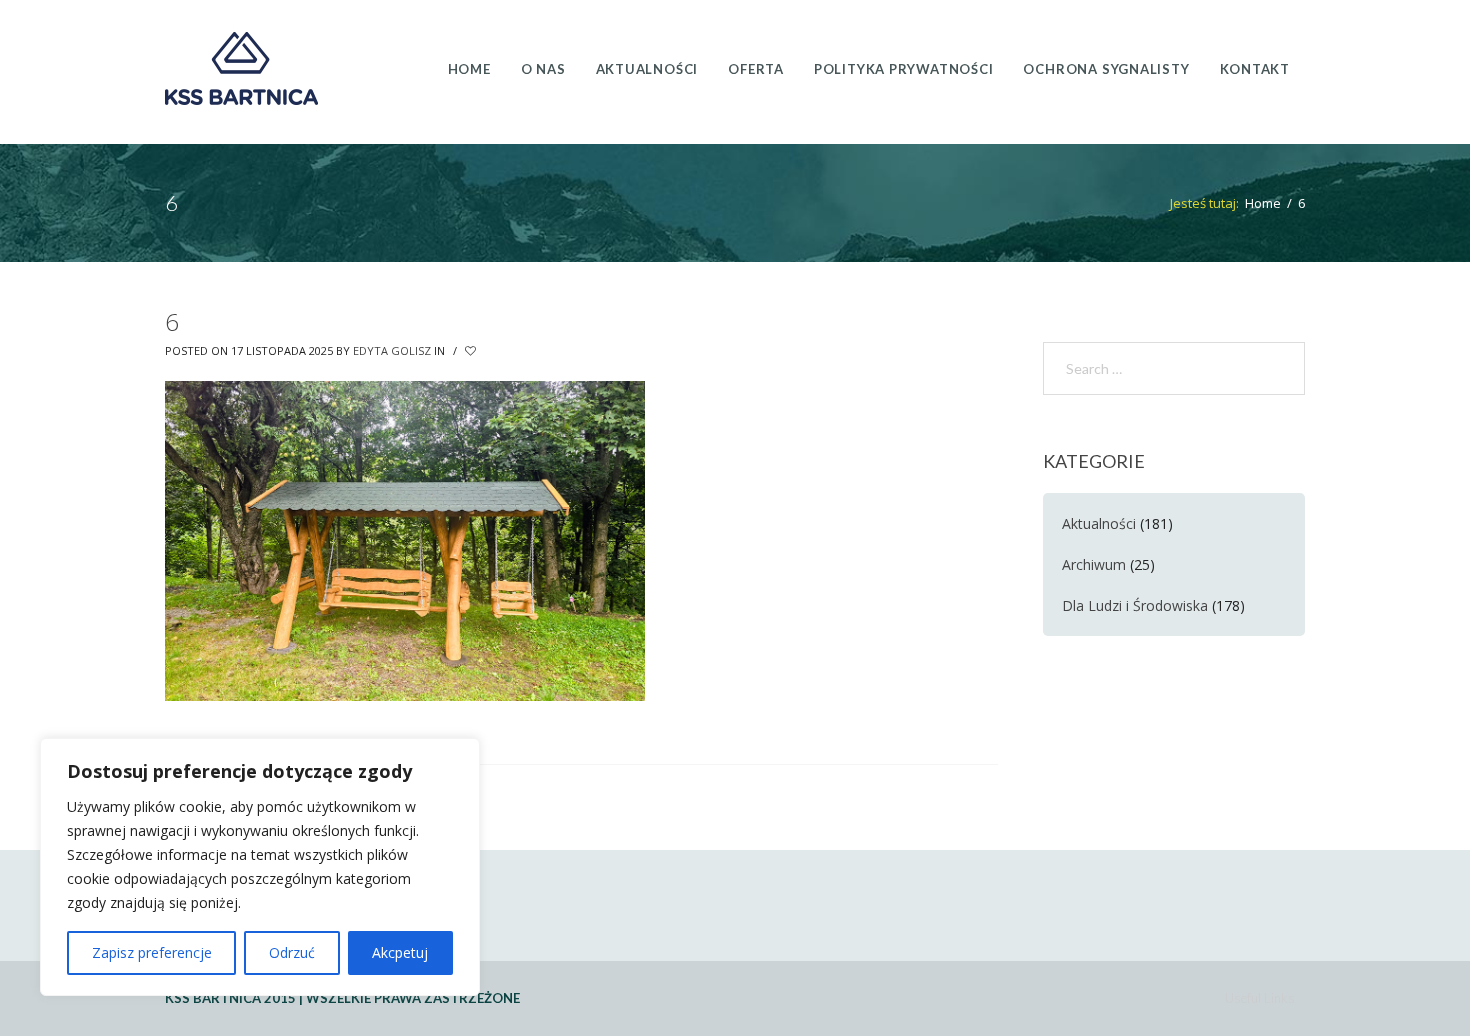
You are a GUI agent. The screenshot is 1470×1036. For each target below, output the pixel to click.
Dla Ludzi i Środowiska (1135, 605)
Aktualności (1099, 523)
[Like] (472, 351)
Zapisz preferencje (152, 952)
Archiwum (1094, 564)
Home (1263, 203)
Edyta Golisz (392, 350)
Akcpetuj (400, 952)
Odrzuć (292, 952)
